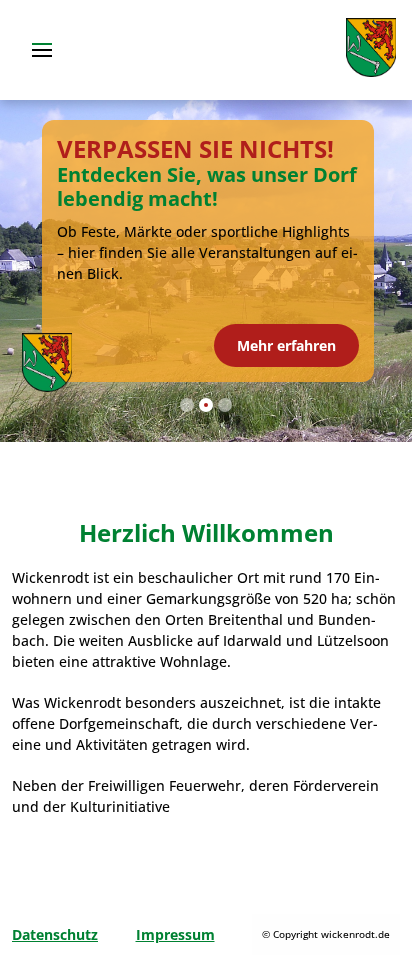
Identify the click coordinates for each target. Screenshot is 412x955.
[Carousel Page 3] (225, 405)
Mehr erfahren (286, 345)
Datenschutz (55, 934)
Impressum (175, 934)
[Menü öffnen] (40, 50)
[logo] (371, 71)
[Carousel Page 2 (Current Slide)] (206, 405)
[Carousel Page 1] (187, 405)
